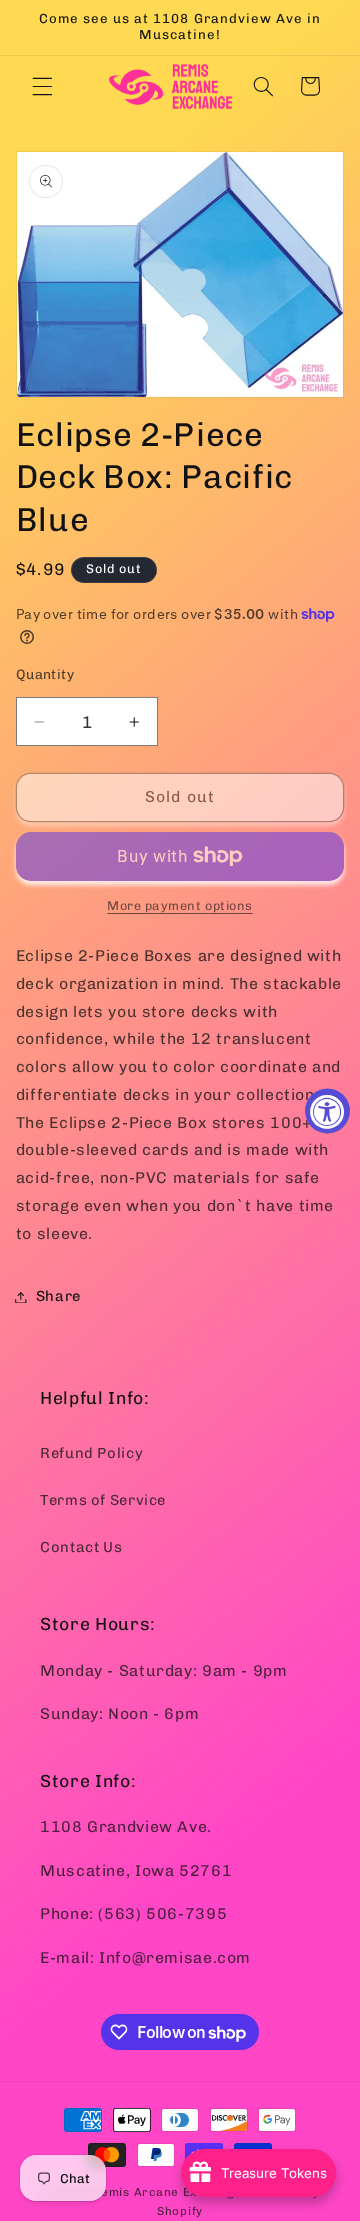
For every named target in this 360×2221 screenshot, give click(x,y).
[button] (42, 86)
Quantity (45, 674)
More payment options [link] (180, 905)
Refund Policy (91, 1453)
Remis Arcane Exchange (167, 2192)
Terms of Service (103, 1500)
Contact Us (81, 1547)
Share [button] (58, 1296)
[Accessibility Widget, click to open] (327, 1110)
